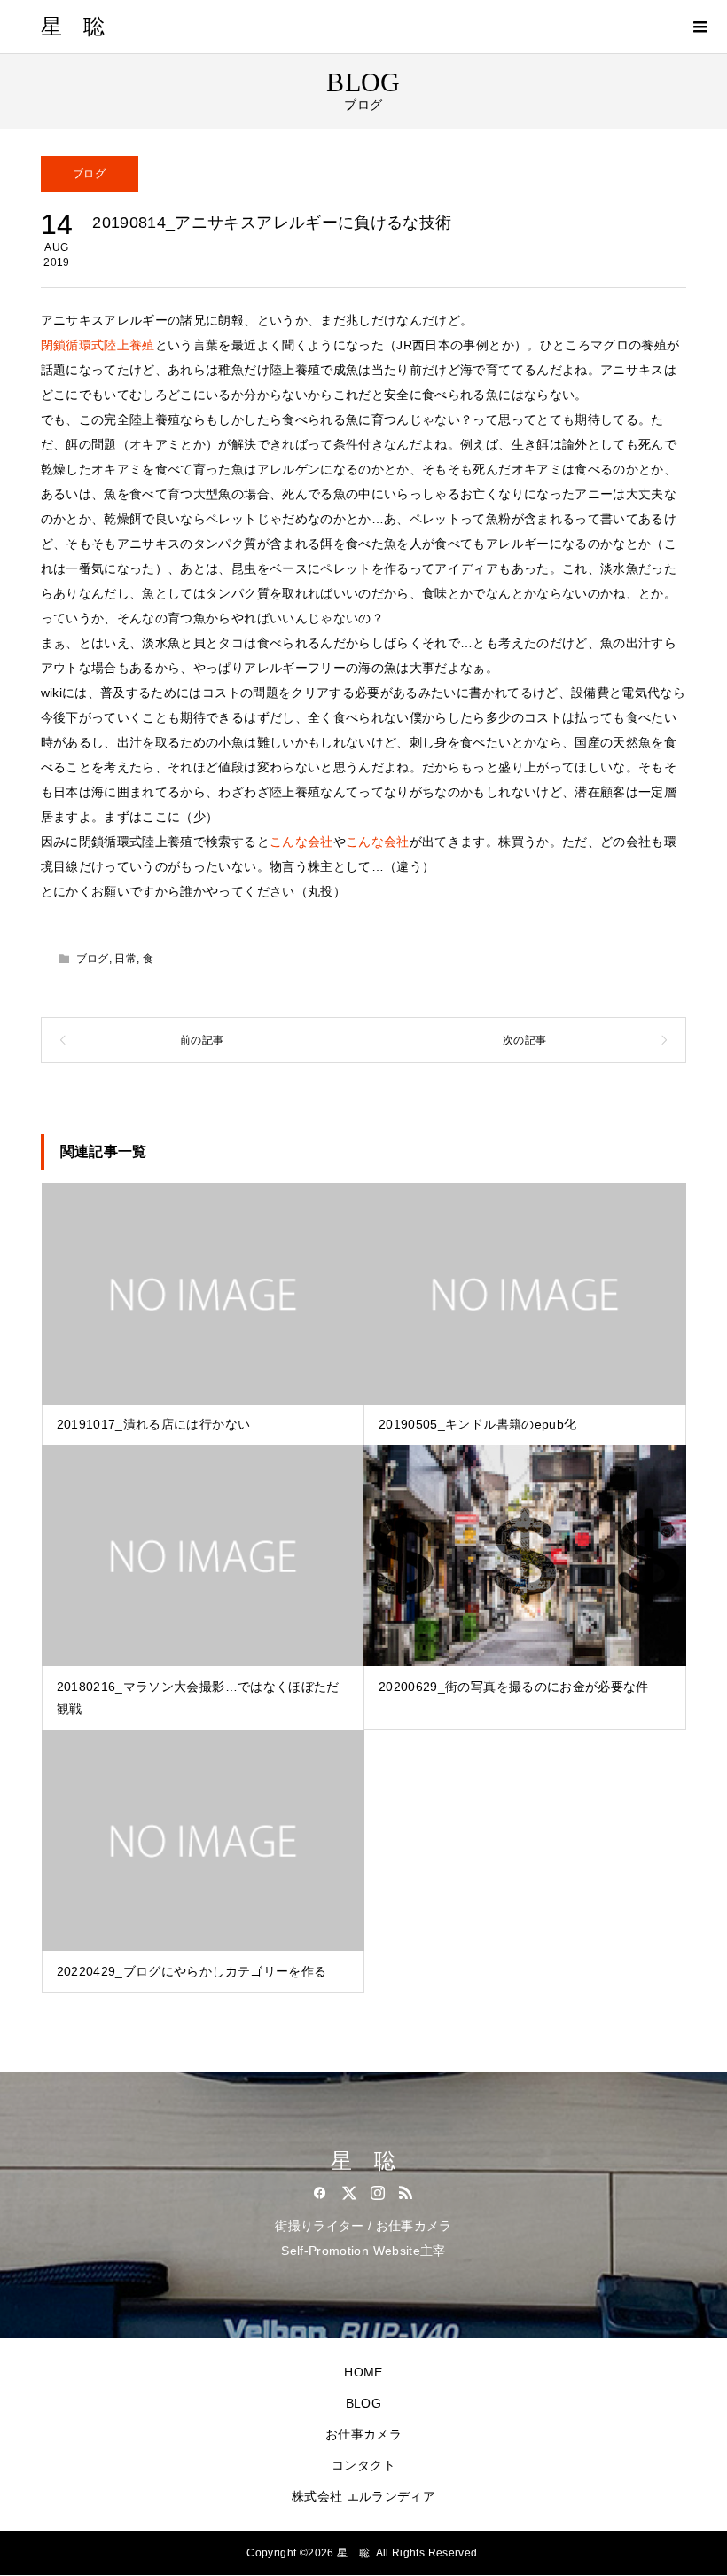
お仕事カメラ (363, 2434)
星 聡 (73, 27)
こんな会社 (301, 842)
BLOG (363, 2403)
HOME (363, 2372)
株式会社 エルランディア (363, 2496)
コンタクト (363, 2465)
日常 (125, 959)
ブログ (89, 174)
